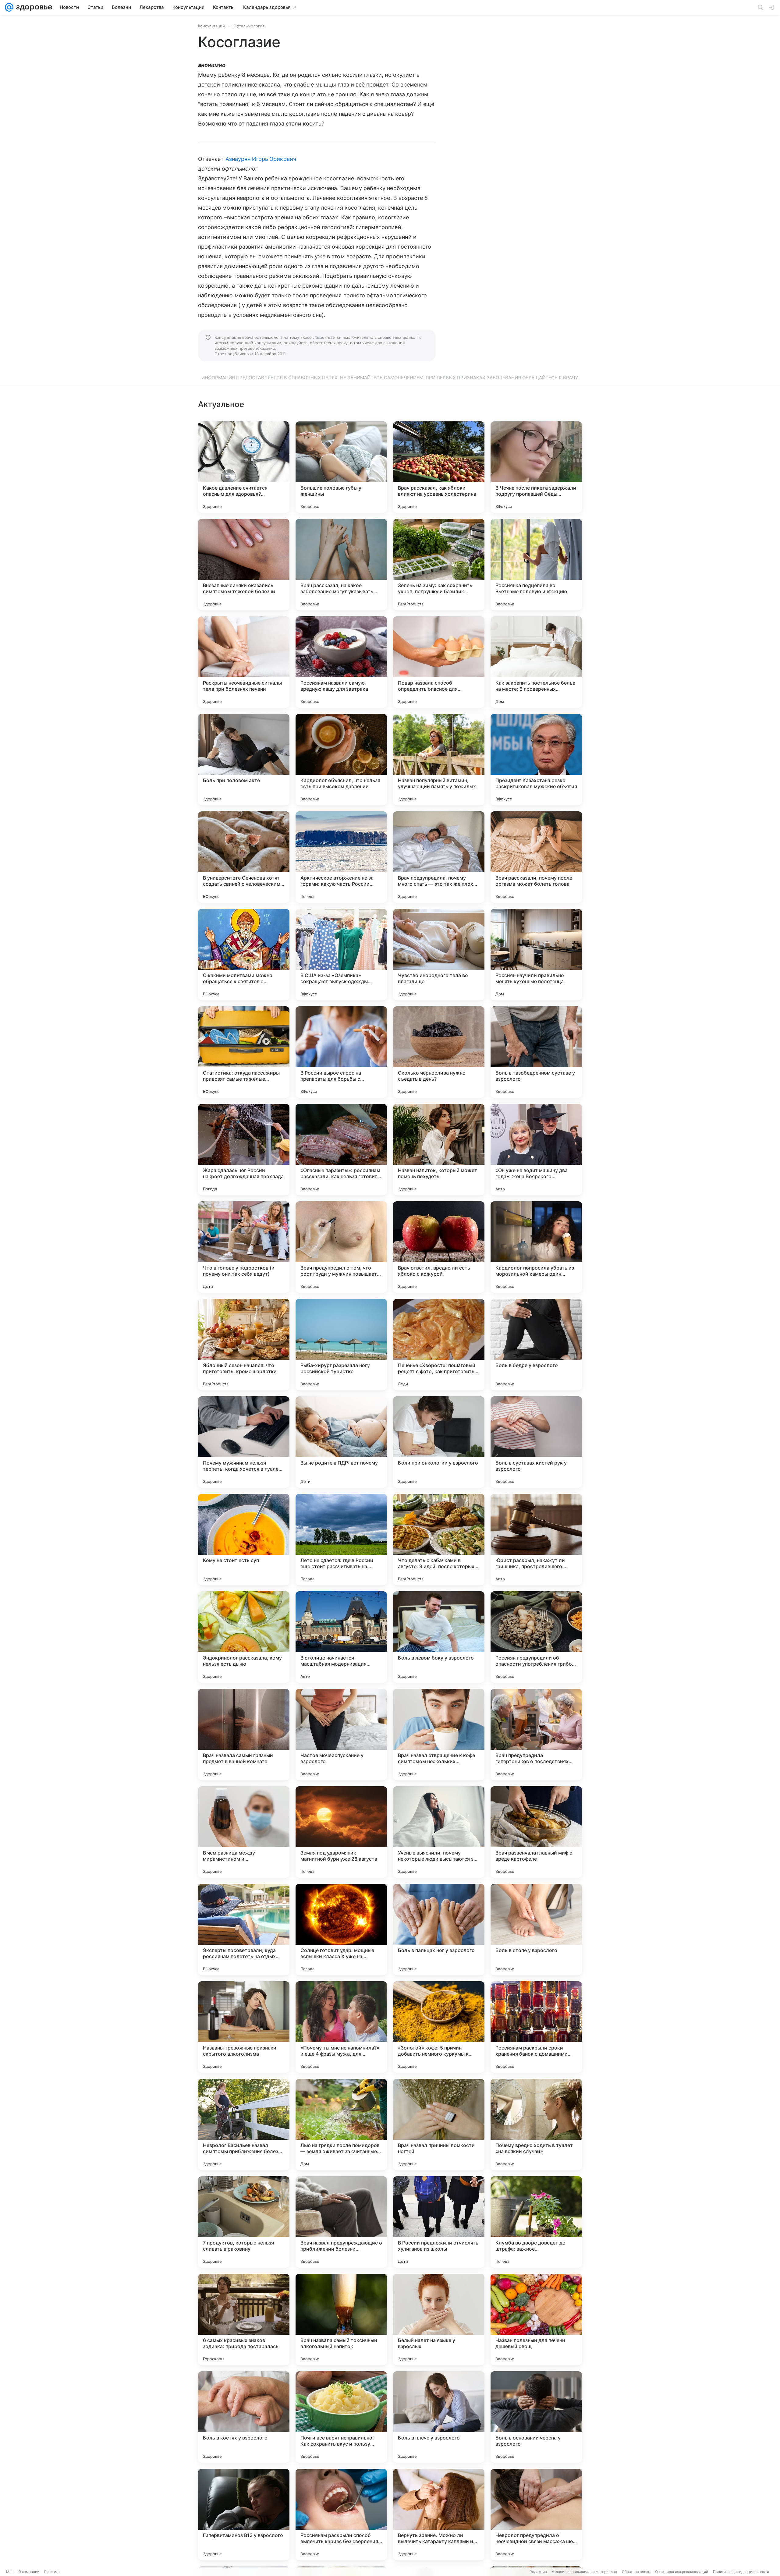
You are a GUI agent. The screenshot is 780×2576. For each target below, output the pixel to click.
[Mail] (9, 7)
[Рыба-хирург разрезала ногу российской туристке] (341, 1345)
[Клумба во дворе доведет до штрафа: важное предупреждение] (536, 2222)
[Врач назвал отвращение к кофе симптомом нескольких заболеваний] (439, 1734)
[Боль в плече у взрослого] (439, 2417)
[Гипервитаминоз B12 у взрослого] (244, 2514)
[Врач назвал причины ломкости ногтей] (439, 2124)
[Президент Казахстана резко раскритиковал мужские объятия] (536, 760)
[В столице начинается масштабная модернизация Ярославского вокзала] (341, 1637)
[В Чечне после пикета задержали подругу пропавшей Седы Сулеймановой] (536, 467)
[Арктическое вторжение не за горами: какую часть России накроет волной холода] (341, 857)
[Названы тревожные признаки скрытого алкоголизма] (244, 2027)
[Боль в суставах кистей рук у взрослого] (536, 1442)
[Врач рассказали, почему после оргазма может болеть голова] (536, 857)
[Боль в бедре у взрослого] (536, 1345)
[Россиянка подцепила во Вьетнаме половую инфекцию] (536, 565)
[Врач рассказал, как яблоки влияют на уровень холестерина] (439, 467)
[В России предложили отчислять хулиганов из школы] (439, 2222)
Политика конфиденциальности (741, 2572)
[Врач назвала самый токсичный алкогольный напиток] (341, 2319)
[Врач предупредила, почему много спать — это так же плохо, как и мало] (439, 857)
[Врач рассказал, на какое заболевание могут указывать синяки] (341, 565)
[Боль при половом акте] (244, 760)
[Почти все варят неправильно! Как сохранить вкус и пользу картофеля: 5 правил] (341, 2417)
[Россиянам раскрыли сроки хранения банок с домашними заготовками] (536, 2027)
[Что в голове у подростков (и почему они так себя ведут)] (244, 1247)
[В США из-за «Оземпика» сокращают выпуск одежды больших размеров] (341, 955)
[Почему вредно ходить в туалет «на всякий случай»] (536, 2124)
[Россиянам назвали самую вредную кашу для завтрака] (341, 662)
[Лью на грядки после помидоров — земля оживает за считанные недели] (341, 2124)
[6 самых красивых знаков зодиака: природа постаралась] (244, 2319)
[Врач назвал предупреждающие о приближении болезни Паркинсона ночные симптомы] (341, 2222)
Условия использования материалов (584, 2572)
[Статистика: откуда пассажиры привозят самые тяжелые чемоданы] (244, 1052)
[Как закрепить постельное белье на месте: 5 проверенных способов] (536, 662)
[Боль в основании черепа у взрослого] (536, 2417)
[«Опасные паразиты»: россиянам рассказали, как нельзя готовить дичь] (341, 1150)
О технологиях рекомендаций (682, 2572)
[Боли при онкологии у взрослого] (439, 1442)
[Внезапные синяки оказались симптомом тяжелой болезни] (244, 565)
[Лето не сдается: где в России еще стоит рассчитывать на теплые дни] (341, 1540)
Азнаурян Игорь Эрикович (261, 159)
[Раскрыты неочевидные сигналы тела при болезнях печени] (244, 662)
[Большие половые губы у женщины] (341, 467)
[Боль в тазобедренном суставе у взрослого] (536, 1052)
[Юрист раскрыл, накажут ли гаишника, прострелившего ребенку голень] (536, 1540)
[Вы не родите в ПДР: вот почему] (341, 1442)
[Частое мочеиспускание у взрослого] (341, 1734)
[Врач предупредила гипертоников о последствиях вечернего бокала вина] (536, 1734)
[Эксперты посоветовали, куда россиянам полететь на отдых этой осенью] (244, 1929)
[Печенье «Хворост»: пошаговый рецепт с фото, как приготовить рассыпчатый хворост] (439, 1345)
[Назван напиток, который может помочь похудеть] (439, 1150)
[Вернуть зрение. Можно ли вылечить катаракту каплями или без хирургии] (439, 2514)
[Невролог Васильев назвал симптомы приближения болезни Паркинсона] (244, 2124)
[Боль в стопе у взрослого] (536, 1929)
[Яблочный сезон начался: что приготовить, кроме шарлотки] (244, 1345)
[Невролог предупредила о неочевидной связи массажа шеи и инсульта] (536, 2514)
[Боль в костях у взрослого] (244, 2417)
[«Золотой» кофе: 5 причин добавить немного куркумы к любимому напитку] (439, 2027)
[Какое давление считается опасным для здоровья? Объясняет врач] (244, 467)
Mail (10, 2572)
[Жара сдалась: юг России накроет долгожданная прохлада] (244, 1150)
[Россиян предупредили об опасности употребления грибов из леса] (536, 1637)
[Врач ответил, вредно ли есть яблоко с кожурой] (439, 1247)
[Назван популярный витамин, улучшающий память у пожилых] (439, 760)
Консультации (211, 26)
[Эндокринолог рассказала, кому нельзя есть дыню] (244, 1637)
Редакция (538, 2572)
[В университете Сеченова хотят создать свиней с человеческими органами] (244, 857)
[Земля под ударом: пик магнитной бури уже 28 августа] (341, 1832)
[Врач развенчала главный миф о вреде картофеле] (536, 1832)
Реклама (52, 2572)
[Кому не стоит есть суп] (244, 1540)
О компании (29, 2572)
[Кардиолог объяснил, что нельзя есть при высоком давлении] (341, 760)
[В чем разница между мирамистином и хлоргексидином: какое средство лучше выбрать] (244, 1832)
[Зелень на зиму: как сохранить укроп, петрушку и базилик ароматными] (439, 565)
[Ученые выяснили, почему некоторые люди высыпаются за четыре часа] (439, 1832)
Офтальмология (249, 26)
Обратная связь (636, 2572)
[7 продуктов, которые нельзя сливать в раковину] (244, 2222)
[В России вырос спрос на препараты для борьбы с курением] (341, 1052)
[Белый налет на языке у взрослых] (439, 2319)
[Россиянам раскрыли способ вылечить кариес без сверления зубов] (341, 2514)
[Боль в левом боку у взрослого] (439, 1637)
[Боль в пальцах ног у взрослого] (439, 1929)
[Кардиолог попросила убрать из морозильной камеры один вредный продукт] (536, 1247)
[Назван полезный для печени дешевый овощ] (536, 2319)
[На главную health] (33, 7)
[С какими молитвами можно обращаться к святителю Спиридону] (244, 955)
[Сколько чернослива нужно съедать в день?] (439, 1052)
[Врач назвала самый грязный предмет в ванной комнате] (244, 1734)
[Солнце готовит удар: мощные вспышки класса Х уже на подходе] (341, 1929)
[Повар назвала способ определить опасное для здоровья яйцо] (439, 662)
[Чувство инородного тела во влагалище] (439, 955)
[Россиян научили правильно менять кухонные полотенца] (536, 955)
